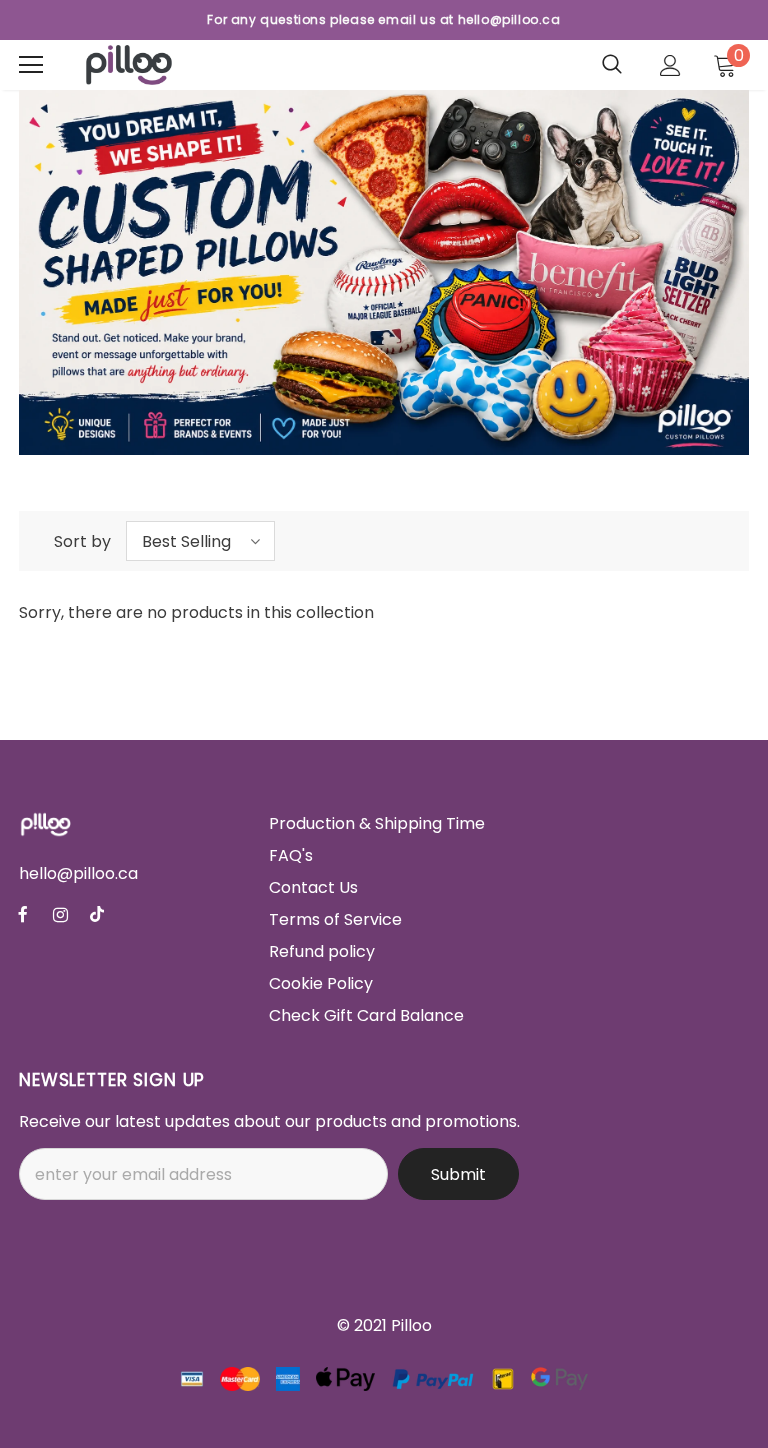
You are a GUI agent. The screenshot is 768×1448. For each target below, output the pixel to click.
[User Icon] (670, 65)
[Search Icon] (612, 65)
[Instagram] (60, 914)
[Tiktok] (97, 914)
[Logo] (129, 65)
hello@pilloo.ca (78, 873)
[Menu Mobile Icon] (31, 65)
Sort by (82, 541)
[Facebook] (23, 914)
